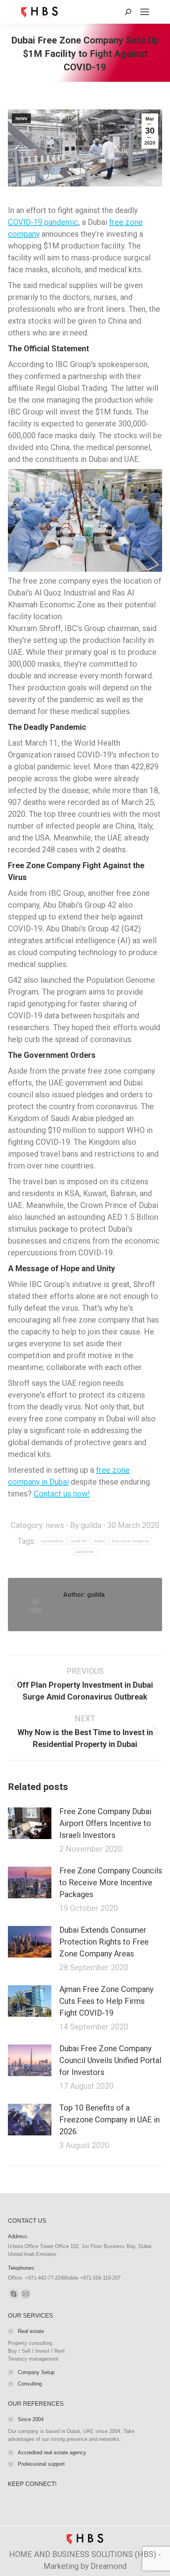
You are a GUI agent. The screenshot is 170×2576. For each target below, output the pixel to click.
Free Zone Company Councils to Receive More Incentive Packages (111, 1883)
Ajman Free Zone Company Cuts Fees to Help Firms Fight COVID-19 (106, 2001)
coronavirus (52, 1541)
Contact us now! (62, 1494)
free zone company (130, 1541)
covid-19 (78, 1541)
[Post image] (30, 1823)
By (86, 1525)
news (21, 119)
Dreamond (109, 2566)
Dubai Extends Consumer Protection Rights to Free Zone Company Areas (104, 1942)
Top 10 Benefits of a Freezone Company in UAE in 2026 (110, 2120)
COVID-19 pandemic (43, 222)
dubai (100, 1541)
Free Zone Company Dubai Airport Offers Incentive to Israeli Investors (105, 1823)
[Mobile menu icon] (145, 12)
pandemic (85, 1552)
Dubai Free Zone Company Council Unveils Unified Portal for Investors (110, 2060)
